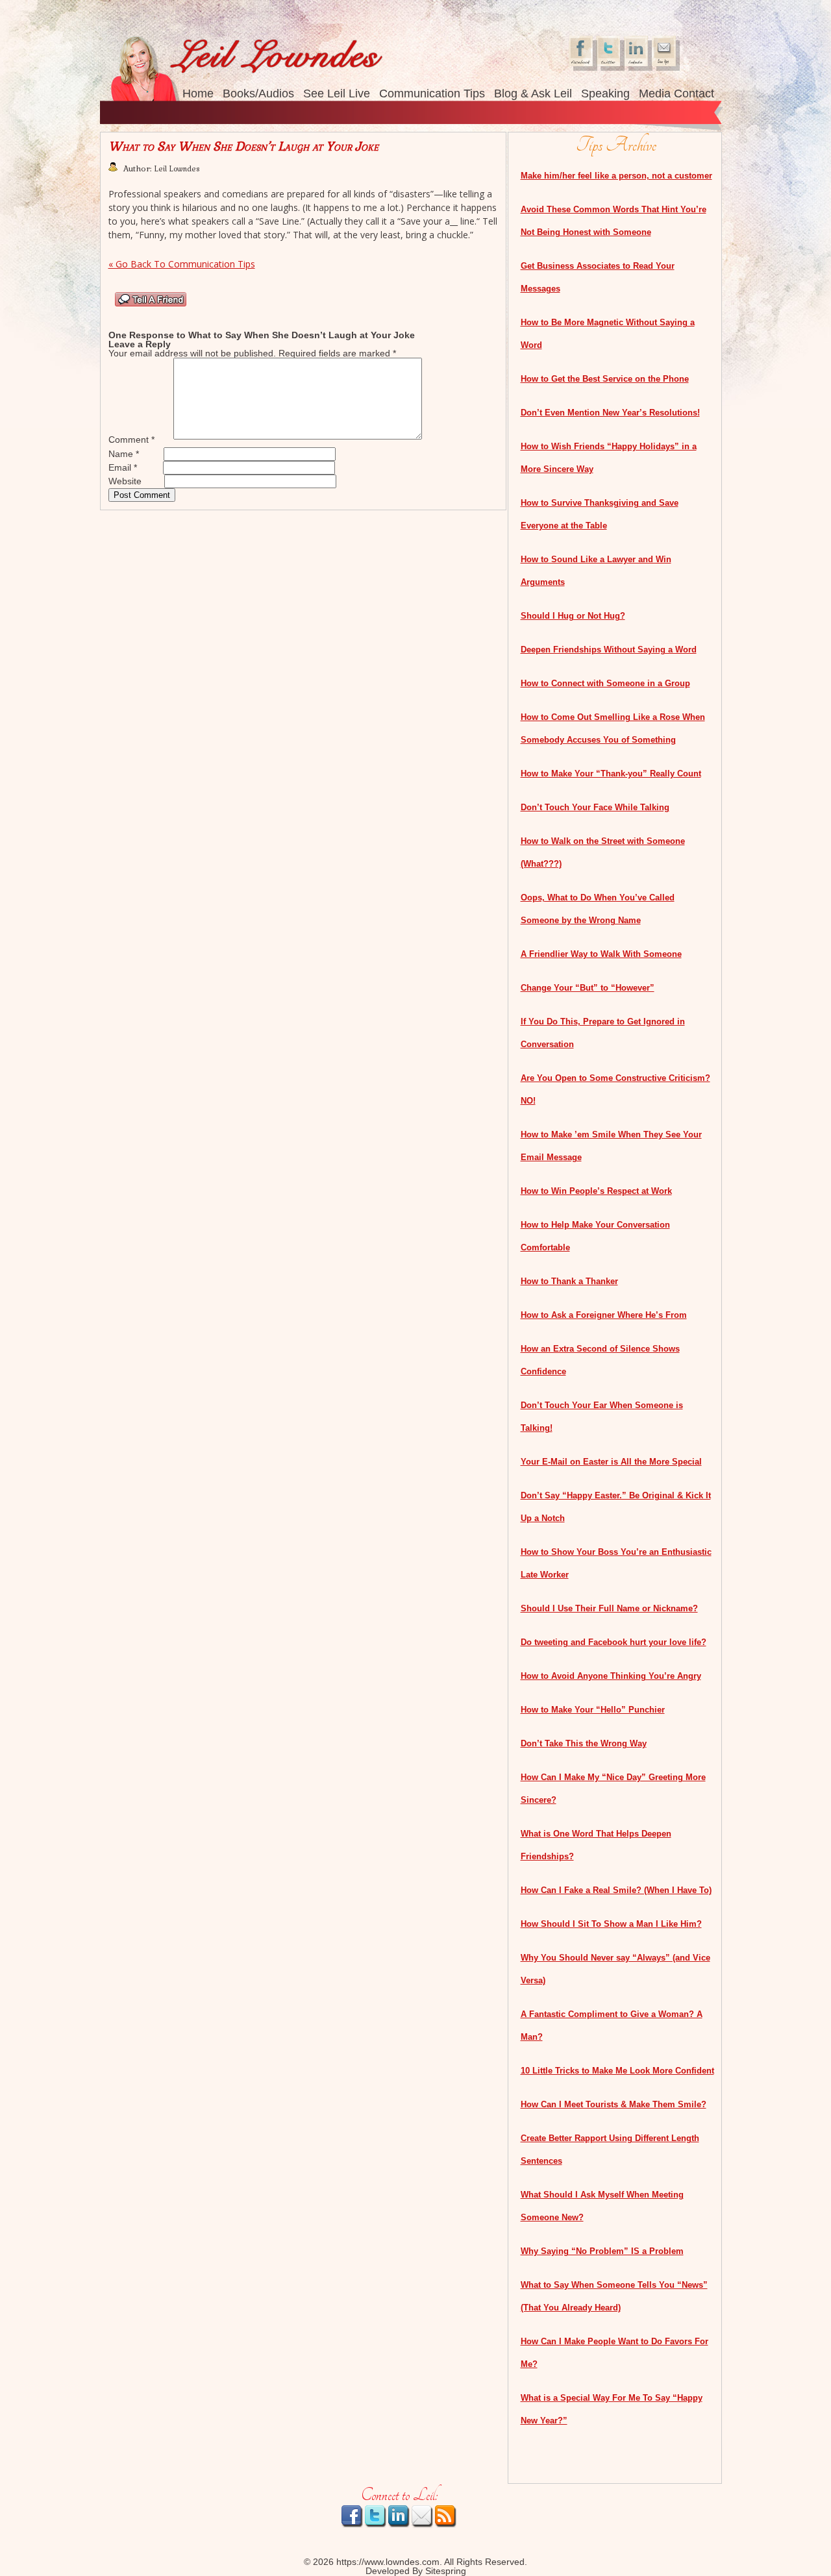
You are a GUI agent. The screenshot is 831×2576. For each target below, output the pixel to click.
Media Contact (676, 93)
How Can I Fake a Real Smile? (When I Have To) (616, 1890)
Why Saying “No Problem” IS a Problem (602, 2251)
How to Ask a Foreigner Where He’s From (604, 1315)
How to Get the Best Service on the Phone (605, 379)
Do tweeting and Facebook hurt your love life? (614, 1642)
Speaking (605, 93)
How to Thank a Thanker (569, 1281)
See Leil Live (337, 93)
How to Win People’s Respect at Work (596, 1191)
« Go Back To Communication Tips (182, 264)
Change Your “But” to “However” (588, 988)
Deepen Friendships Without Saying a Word (609, 650)
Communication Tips (432, 93)
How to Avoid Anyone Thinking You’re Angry (611, 1676)
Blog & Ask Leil (533, 93)
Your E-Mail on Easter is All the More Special (611, 1462)
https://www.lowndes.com (388, 2562)
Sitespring (446, 2571)
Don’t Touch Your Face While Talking (595, 807)
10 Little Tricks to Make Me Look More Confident (617, 2071)
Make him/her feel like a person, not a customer (616, 176)
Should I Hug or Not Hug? (573, 616)
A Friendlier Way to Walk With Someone (601, 954)
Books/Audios (258, 93)
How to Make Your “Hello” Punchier (593, 1710)
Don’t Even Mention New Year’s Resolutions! (610, 413)
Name (124, 454)
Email (123, 467)
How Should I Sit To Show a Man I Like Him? (611, 1924)
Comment (131, 440)
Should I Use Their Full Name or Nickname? (609, 1608)
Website (125, 481)
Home (198, 93)
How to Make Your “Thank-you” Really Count (611, 774)
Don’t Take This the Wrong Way (584, 1743)
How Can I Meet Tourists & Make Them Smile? (614, 2104)
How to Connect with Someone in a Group (605, 683)
